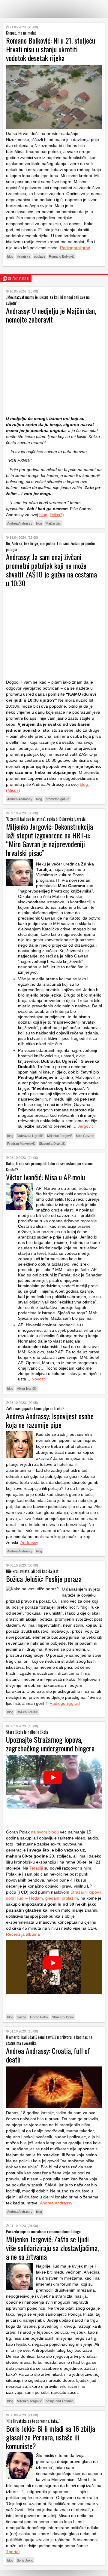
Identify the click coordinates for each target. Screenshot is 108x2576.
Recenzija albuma (23, 1934)
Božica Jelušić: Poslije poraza (44, 1579)
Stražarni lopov (63, 2017)
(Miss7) (57, 515)
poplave (40, 256)
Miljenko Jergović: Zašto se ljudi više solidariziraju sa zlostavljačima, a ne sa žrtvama (52, 2248)
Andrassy (29, 1542)
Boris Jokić (25, 2560)
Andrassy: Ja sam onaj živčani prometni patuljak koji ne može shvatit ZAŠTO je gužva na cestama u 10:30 (51, 570)
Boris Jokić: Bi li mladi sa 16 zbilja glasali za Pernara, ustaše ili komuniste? (51, 2437)
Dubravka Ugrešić (30, 1136)
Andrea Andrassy (20, 523)
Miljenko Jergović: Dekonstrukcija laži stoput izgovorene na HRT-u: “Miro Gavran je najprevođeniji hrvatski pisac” (49, 839)
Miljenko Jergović (60, 1136)
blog (10, 256)
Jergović (86, 1126)
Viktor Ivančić (27, 1389)
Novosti (39, 1379)
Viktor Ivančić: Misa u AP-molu (45, 1177)
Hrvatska (24, 256)
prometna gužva (57, 799)
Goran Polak (39, 2017)
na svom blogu (45, 1832)
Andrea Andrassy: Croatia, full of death (48, 2055)
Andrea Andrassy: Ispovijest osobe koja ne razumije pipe (50, 1420)
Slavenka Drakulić (52, 1144)
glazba (22, 2017)
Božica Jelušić (27, 1712)
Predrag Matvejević (21, 1144)
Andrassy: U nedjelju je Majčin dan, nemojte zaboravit (51, 315)
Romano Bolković (62, 256)
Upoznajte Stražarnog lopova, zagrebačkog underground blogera (50, 1744)
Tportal (13, 2552)
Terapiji (36, 1868)
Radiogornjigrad (75, 248)
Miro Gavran (85, 1136)
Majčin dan (53, 523)
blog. (84, 784)
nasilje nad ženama (60, 2401)
